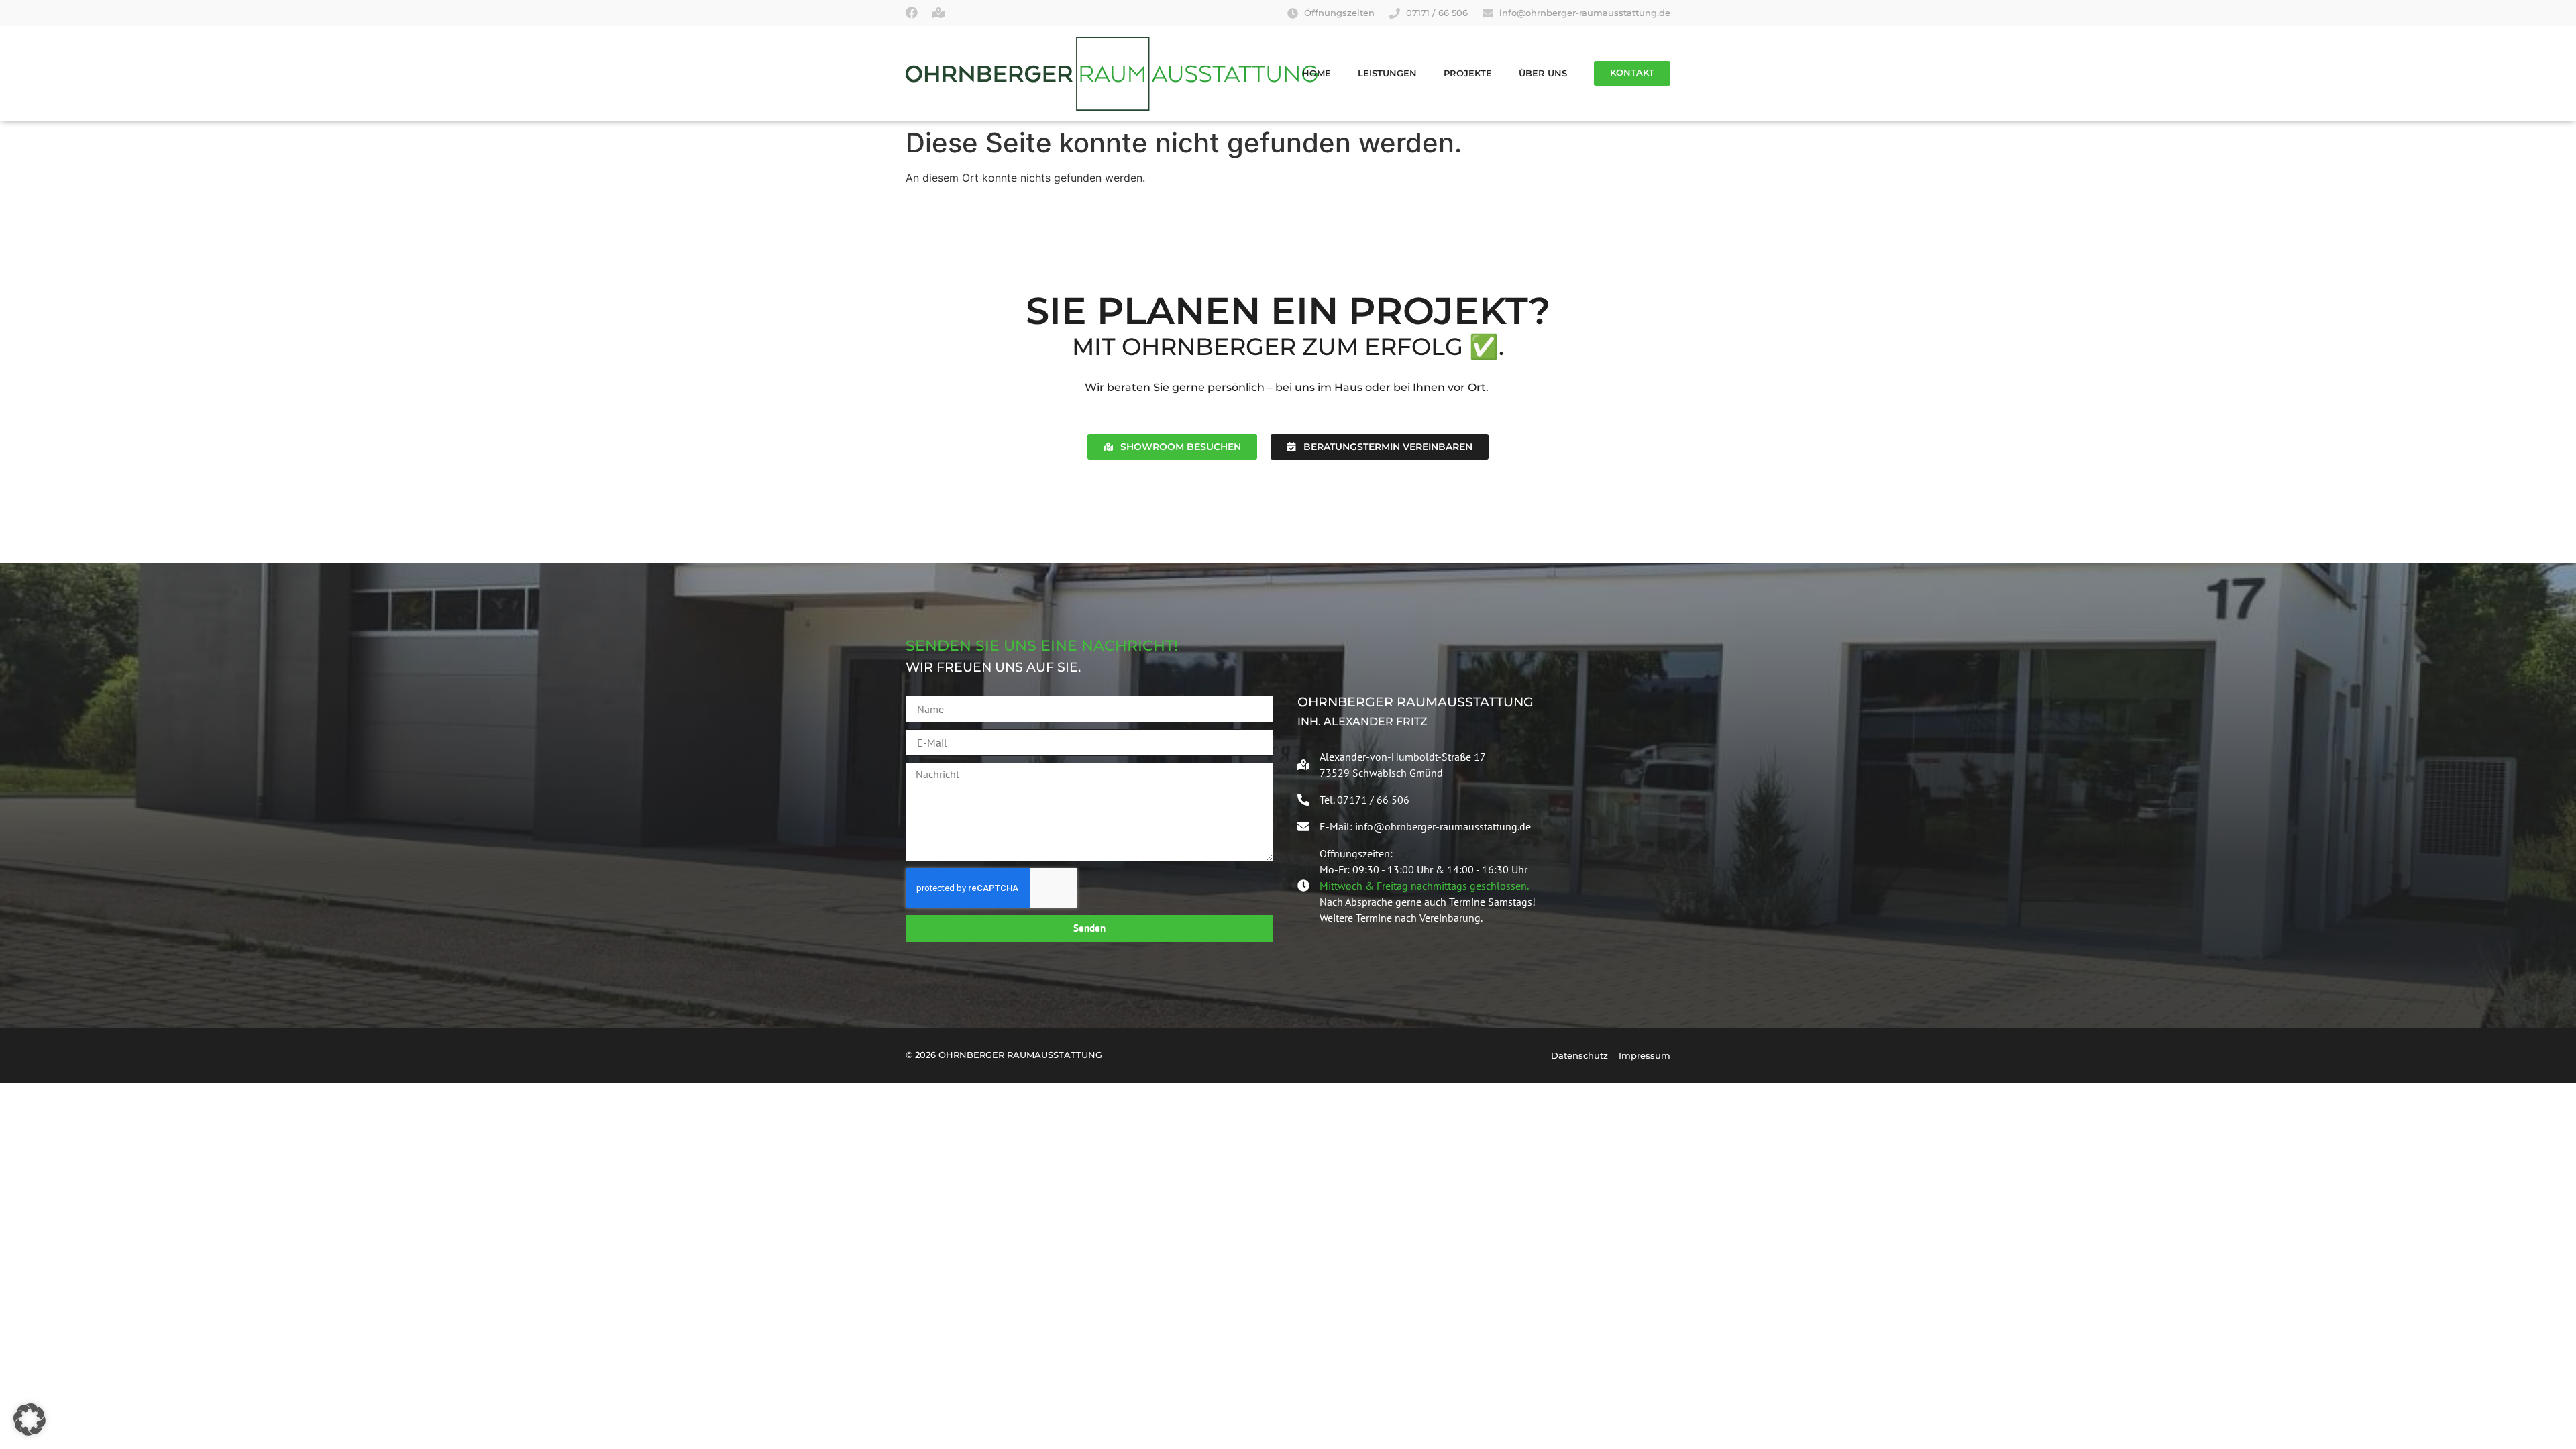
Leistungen (1387, 73)
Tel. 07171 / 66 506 (1364, 800)
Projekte (1468, 73)
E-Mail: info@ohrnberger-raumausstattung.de (1425, 826)
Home (1317, 73)
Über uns (1543, 73)
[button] (30, 1419)
